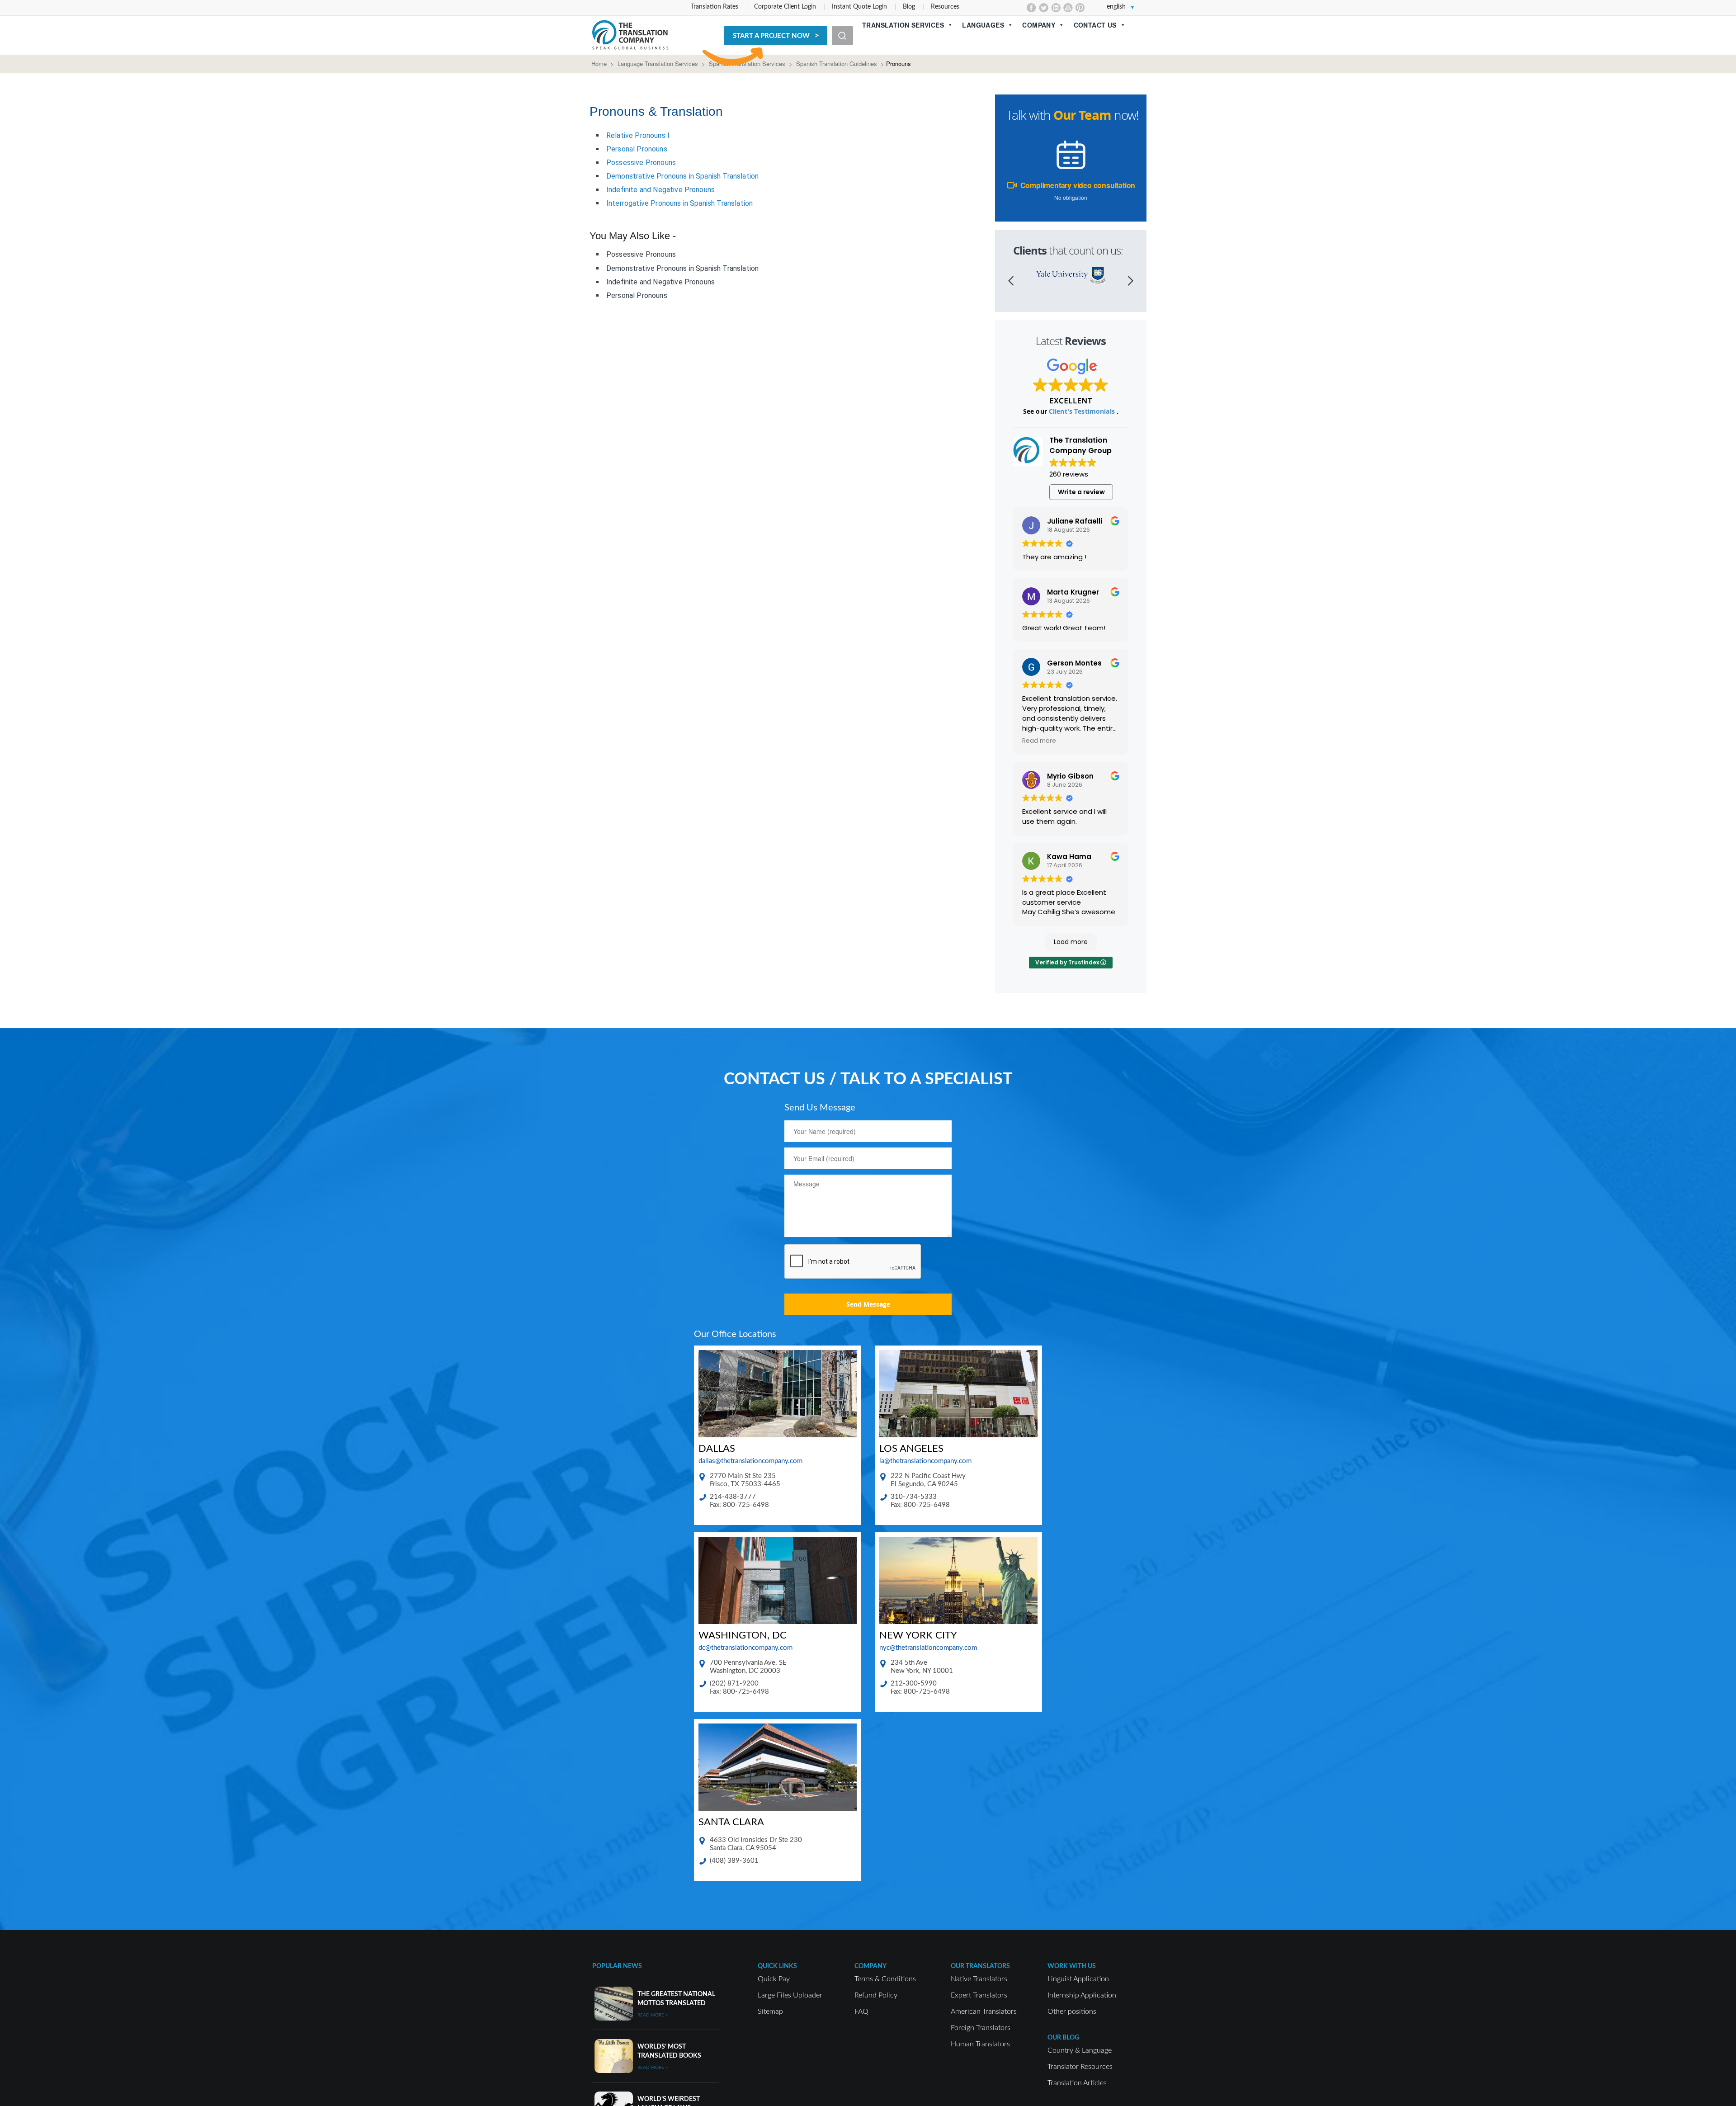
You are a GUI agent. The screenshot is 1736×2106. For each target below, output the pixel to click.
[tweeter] (1044, 8)
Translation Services (903, 25)
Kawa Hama (1069, 857)
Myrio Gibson (1070, 776)
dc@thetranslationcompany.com (745, 1648)
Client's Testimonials (1083, 411)
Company (1039, 25)
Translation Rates (715, 7)
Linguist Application (1078, 1979)
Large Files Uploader (790, 1995)
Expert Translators (979, 1995)
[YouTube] (1068, 8)
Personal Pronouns (637, 149)
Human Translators (980, 2044)
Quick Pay (774, 1979)
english (1116, 7)
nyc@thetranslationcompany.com (928, 1648)
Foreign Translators (981, 2028)
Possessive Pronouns (641, 163)
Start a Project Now (771, 36)
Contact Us (1095, 25)
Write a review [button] (1081, 492)
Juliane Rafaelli (1075, 521)
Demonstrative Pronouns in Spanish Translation (682, 176)
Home (599, 64)
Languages (983, 25)
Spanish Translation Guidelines (837, 64)
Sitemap (770, 2012)
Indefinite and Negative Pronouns (660, 190)
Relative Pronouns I (638, 135)
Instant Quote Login (859, 7)
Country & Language (1080, 2050)
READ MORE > (653, 2015)
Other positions (1072, 2012)
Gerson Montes (1074, 663)
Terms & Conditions (885, 1979)
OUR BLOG (1063, 2038)
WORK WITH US (1072, 1966)
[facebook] (1031, 8)
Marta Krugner (1073, 592)
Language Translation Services (658, 64)
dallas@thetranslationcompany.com (750, 1461)
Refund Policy (876, 1995)
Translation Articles (1077, 2083)
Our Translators (980, 1966)
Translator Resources (1080, 2067)
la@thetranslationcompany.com (925, 1461)
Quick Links (777, 1966)
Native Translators (979, 1979)
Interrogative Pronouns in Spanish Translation (679, 203)
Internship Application (1082, 1995)
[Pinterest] (1080, 8)
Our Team (1082, 115)
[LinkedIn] (1056, 8)
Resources (945, 7)
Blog (909, 7)
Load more (1071, 942)
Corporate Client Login (785, 7)
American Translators (984, 2012)
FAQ (861, 2012)
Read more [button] (1039, 741)
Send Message (868, 1304)
